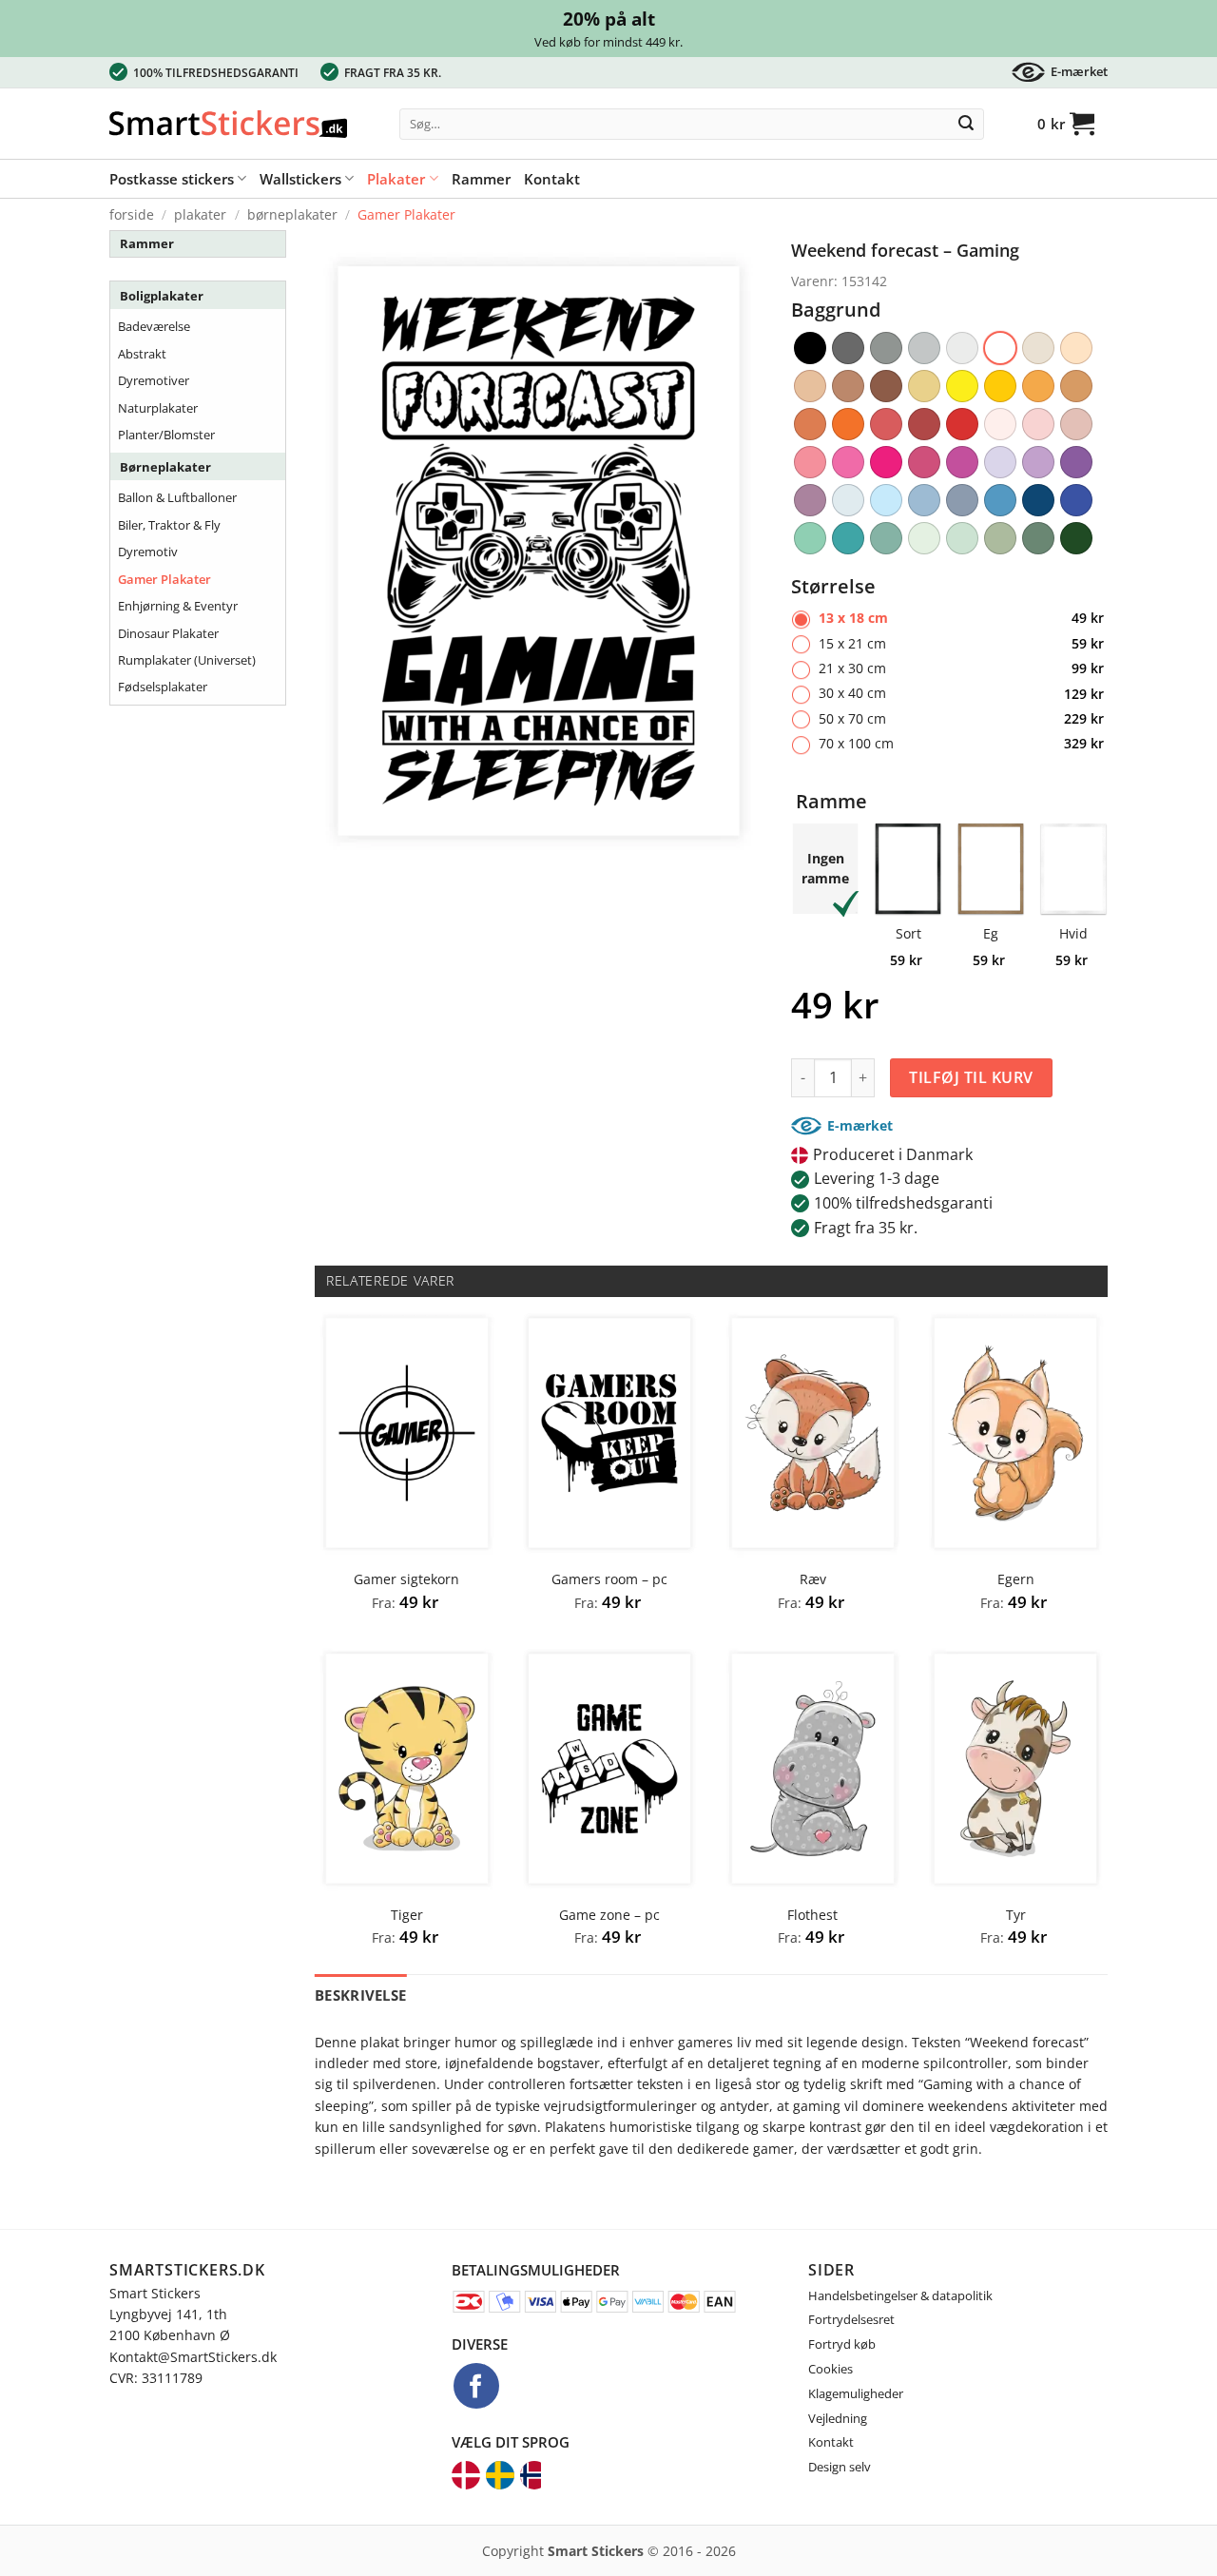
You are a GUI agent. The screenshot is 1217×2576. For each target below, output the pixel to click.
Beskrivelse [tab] (360, 1995)
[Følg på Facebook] (476, 2386)
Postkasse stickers (172, 179)
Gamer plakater (406, 214)
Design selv (840, 2467)
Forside (132, 214)
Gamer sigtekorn (406, 1579)
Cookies (831, 2369)
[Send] (966, 125)
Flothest (812, 1915)
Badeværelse (154, 326)
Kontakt (552, 179)
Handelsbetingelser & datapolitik (900, 2295)
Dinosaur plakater (168, 633)
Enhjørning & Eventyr (178, 606)
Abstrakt (142, 354)
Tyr (1016, 1915)
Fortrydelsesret (851, 2319)
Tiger (407, 1915)
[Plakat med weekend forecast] (539, 550)
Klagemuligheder (856, 2393)
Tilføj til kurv (971, 1077)
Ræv (813, 1579)
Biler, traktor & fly (169, 525)
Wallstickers (300, 179)
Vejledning (838, 2418)
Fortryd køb (842, 2344)
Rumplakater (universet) (187, 660)
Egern (1016, 1579)
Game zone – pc (609, 1915)
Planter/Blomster (166, 435)
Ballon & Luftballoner (177, 497)
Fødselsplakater (163, 687)
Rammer (481, 179)
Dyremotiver (154, 380)
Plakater (396, 179)
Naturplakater (158, 408)
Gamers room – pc (609, 1579)
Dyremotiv (148, 552)
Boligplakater (162, 296)
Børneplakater (292, 214)
